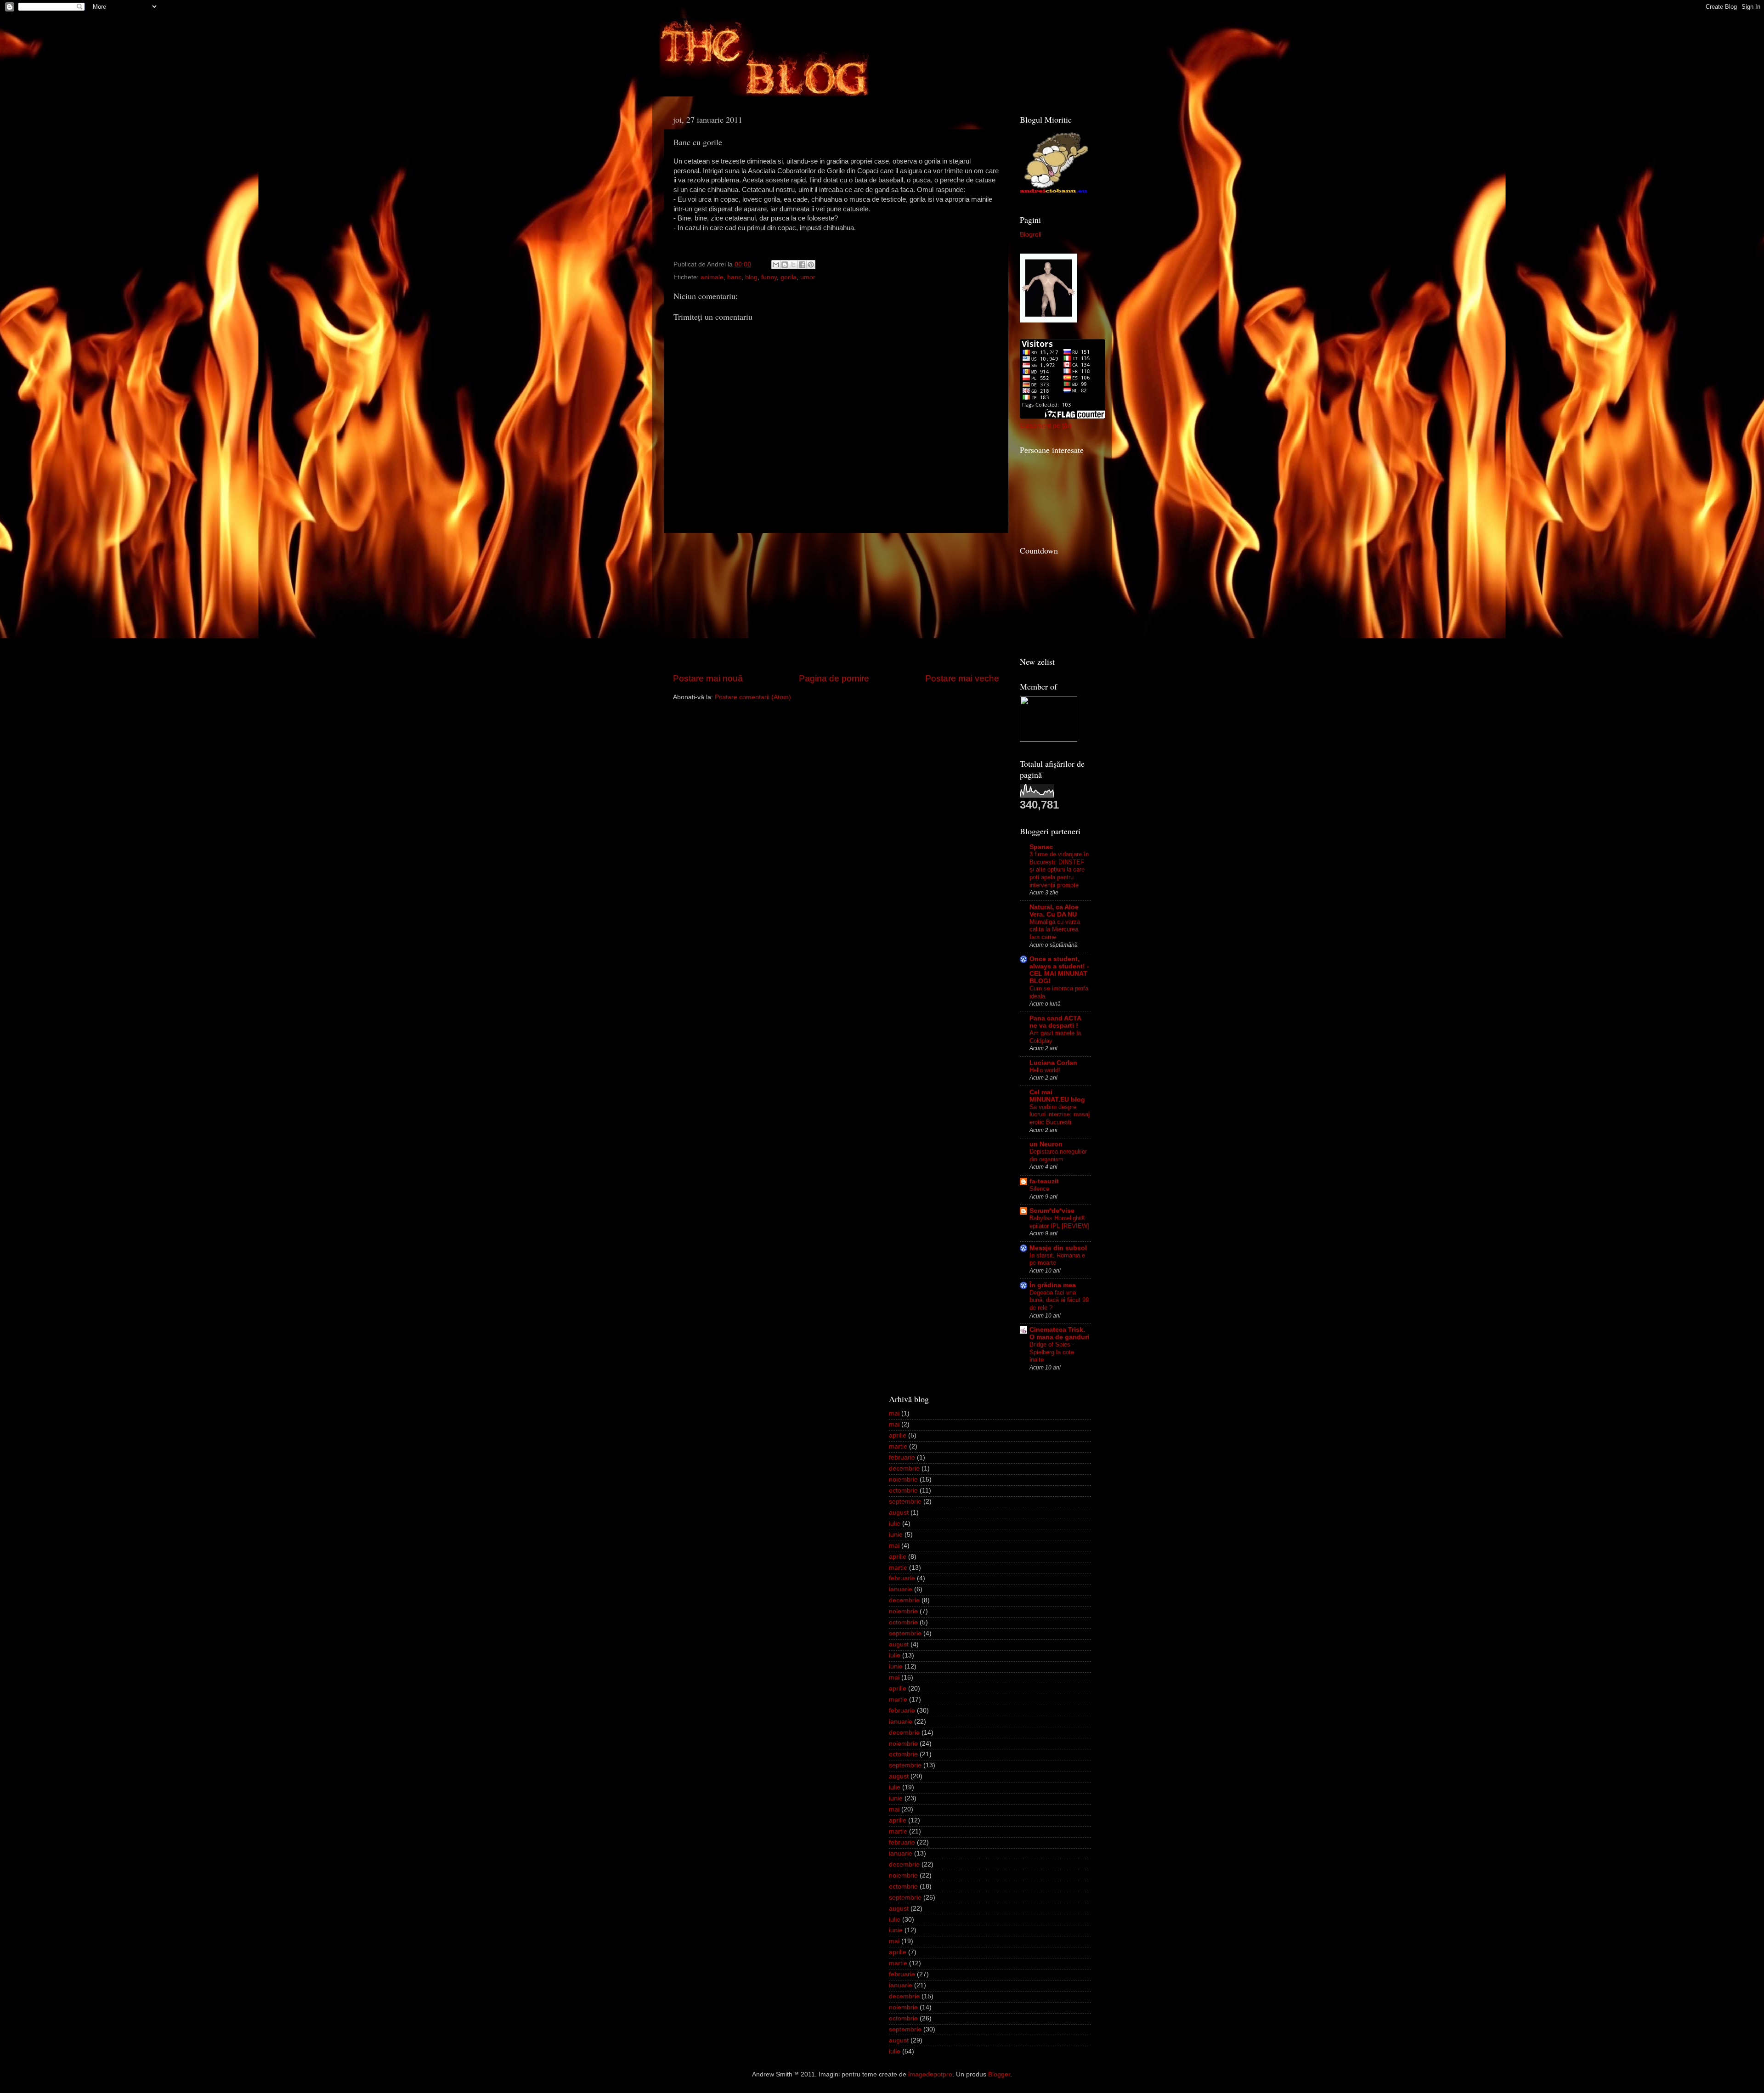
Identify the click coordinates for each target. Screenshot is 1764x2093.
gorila (789, 277)
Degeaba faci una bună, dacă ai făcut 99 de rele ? (1059, 1300)
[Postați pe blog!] (785, 265)
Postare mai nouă (708, 678)
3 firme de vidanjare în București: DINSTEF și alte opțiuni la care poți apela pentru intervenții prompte (1059, 870)
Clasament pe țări (1046, 426)
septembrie (905, 1502)
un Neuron (1046, 1144)
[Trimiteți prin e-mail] (776, 265)
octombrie (903, 1491)
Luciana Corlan (1053, 1063)
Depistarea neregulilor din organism (1058, 1155)
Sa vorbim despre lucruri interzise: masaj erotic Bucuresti (1060, 1114)
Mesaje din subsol (1058, 1248)
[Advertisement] (836, 603)
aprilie (898, 1435)
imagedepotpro (930, 2074)
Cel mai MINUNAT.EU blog (1057, 1096)
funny (769, 277)
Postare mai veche (962, 678)
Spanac (1041, 847)
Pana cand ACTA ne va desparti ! (1055, 1022)
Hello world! (1045, 1070)
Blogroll (1031, 235)
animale (712, 277)
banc (734, 277)
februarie (902, 1457)
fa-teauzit (1044, 1181)
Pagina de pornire (834, 678)
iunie (896, 1535)
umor (808, 277)
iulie (895, 1524)
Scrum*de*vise (1052, 1211)
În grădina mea (1053, 1285)
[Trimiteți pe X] (793, 265)
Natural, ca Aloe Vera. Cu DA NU (1054, 911)
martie (898, 1446)
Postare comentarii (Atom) (753, 697)
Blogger (999, 2074)
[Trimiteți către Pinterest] (811, 265)
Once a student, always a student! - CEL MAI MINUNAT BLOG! (1059, 970)
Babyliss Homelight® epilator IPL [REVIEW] (1059, 1222)
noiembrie (903, 1479)
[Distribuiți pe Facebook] (802, 265)
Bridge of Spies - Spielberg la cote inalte (1052, 1352)
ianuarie (901, 1589)
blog (751, 277)
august (899, 1513)
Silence (1039, 1189)
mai (894, 1413)
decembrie (904, 1468)
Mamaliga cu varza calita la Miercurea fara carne (1055, 929)
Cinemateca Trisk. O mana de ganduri (1059, 1333)
